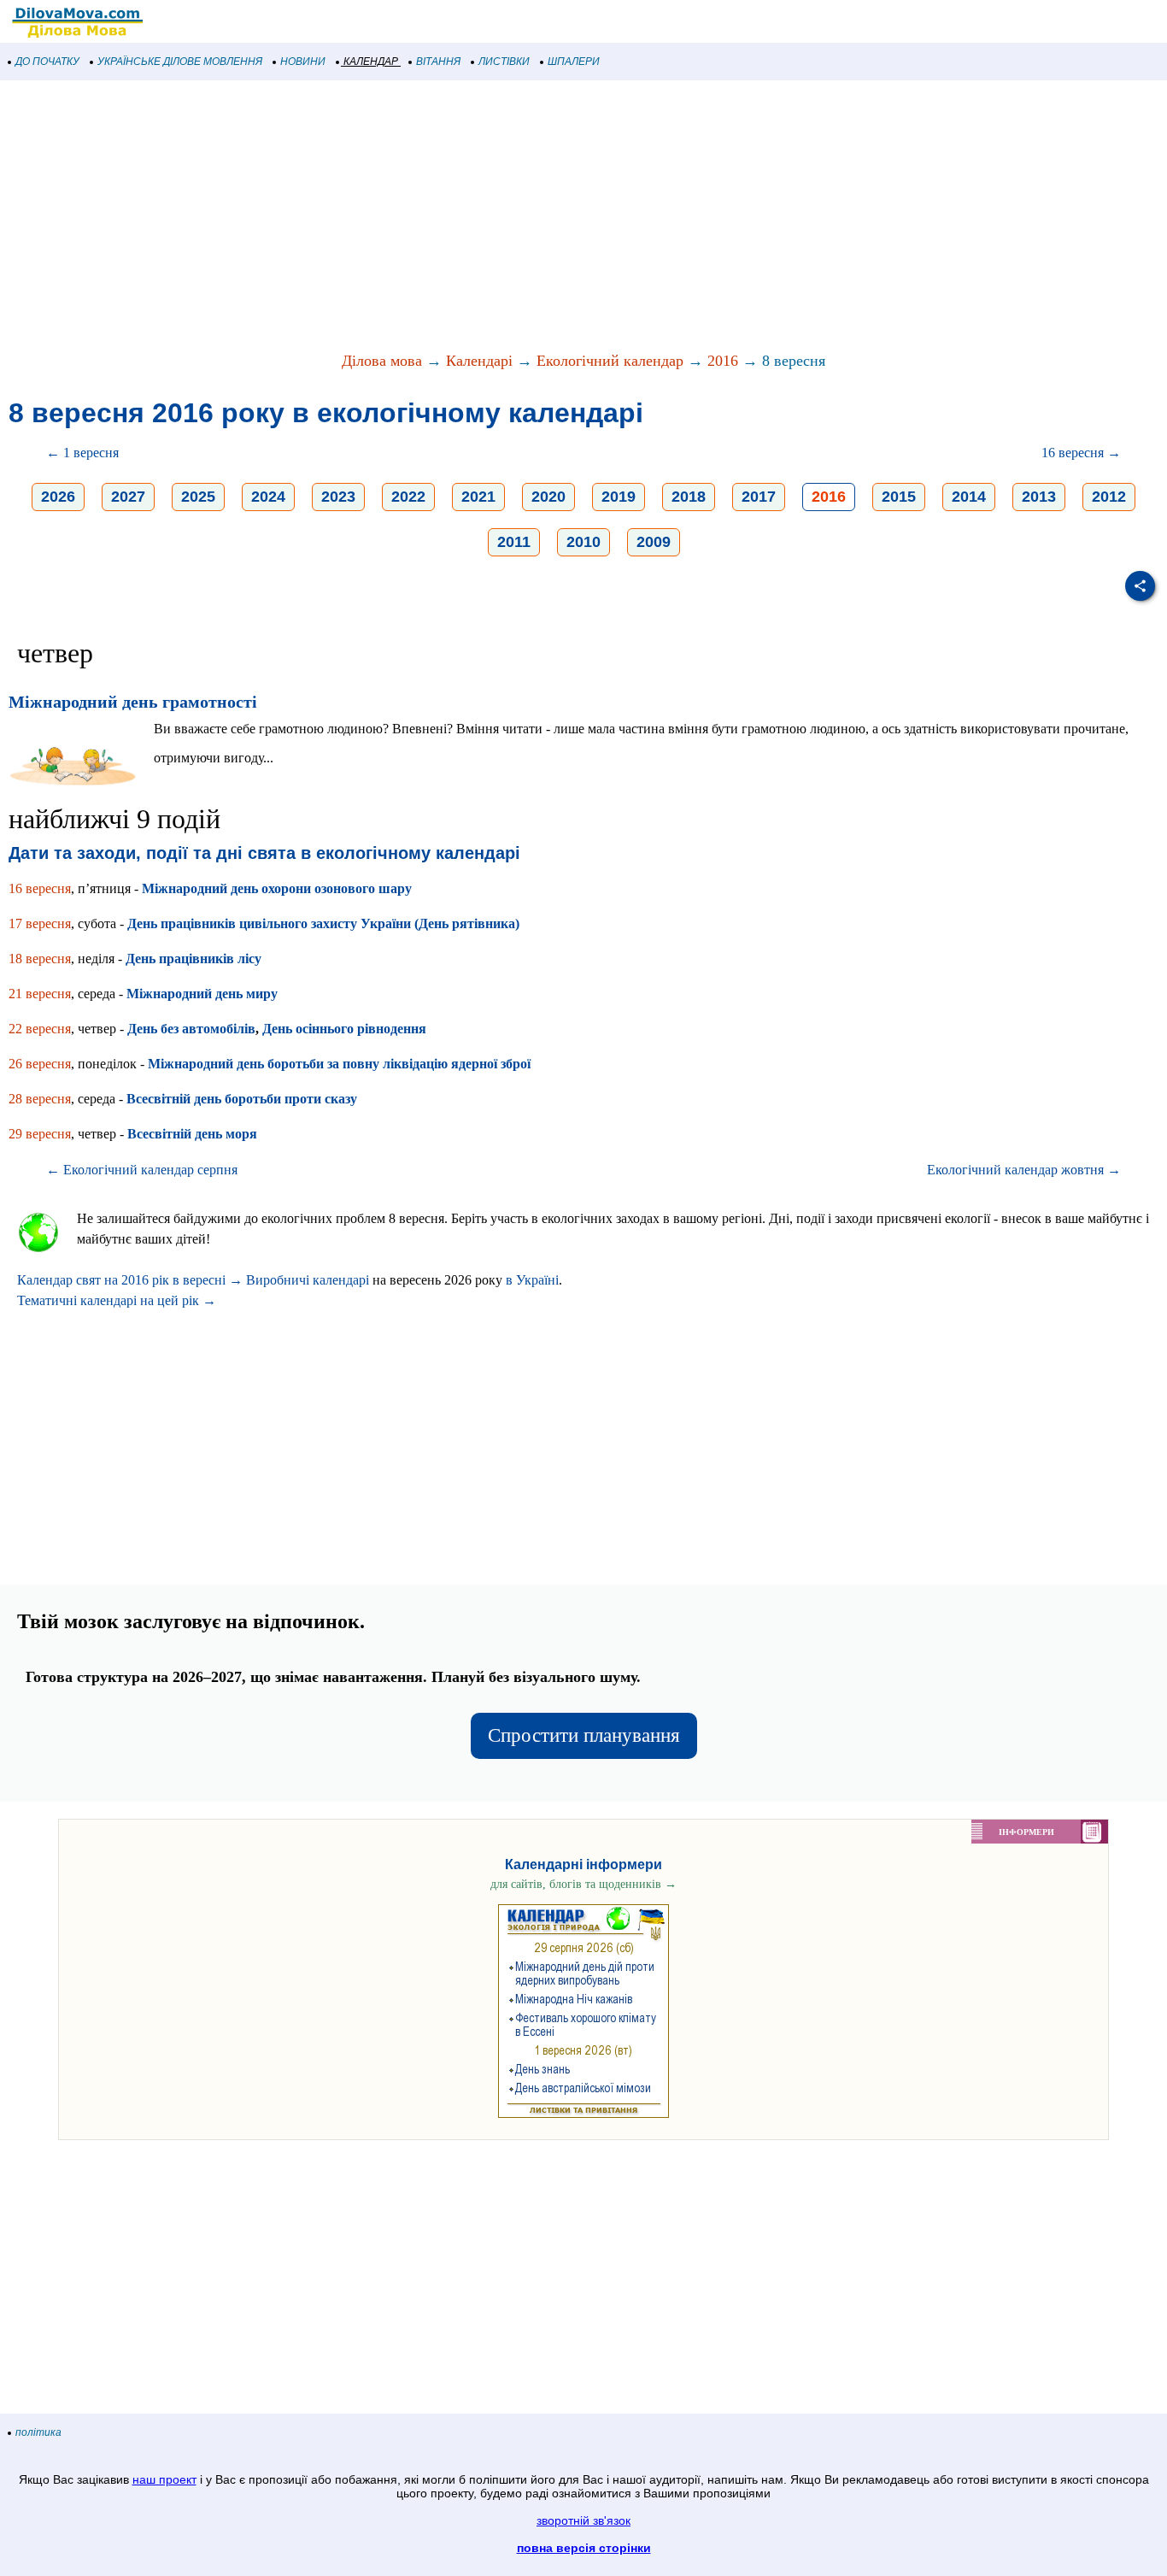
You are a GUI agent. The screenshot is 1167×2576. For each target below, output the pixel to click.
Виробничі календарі (308, 1280)
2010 (583, 542)
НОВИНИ (303, 62)
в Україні (532, 1280)
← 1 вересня (82, 453)
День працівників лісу (194, 959)
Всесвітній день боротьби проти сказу (242, 1099)
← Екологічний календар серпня (142, 1170)
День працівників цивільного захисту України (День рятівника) (323, 923)
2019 (619, 497)
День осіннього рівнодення (344, 1029)
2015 (899, 497)
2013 (1039, 497)
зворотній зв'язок (583, 2520)
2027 (128, 497)
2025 (198, 497)
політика (38, 2432)
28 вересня (40, 1099)
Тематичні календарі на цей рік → (117, 1300)
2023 (338, 497)
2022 (408, 497)
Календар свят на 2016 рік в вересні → (130, 1280)
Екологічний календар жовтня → (1024, 1170)
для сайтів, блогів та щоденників (583, 1884)
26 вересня (40, 1064)
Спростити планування (584, 1735)
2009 (654, 542)
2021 (478, 497)
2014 (969, 497)
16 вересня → (1081, 453)
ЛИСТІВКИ (504, 62)
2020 (548, 497)
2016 (723, 361)
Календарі (479, 361)
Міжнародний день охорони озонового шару (277, 888)
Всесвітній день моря (192, 1134)
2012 (1109, 497)
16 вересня (40, 888)
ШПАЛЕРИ (574, 62)
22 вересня (40, 1029)
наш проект (164, 2479)
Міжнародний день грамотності (133, 702)
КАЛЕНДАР (371, 62)
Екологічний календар (610, 361)
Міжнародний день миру (202, 994)
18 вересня (40, 959)
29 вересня (40, 1134)
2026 (58, 497)
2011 (514, 542)
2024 (268, 497)
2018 (689, 497)
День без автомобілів (191, 1029)
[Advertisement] (513, 217)
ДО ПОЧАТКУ (47, 62)
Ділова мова (382, 361)
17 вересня (40, 923)
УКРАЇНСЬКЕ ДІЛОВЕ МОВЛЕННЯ (180, 62)
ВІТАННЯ (438, 62)
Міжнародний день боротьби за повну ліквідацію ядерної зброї (339, 1064)
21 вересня (40, 994)
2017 (759, 497)
